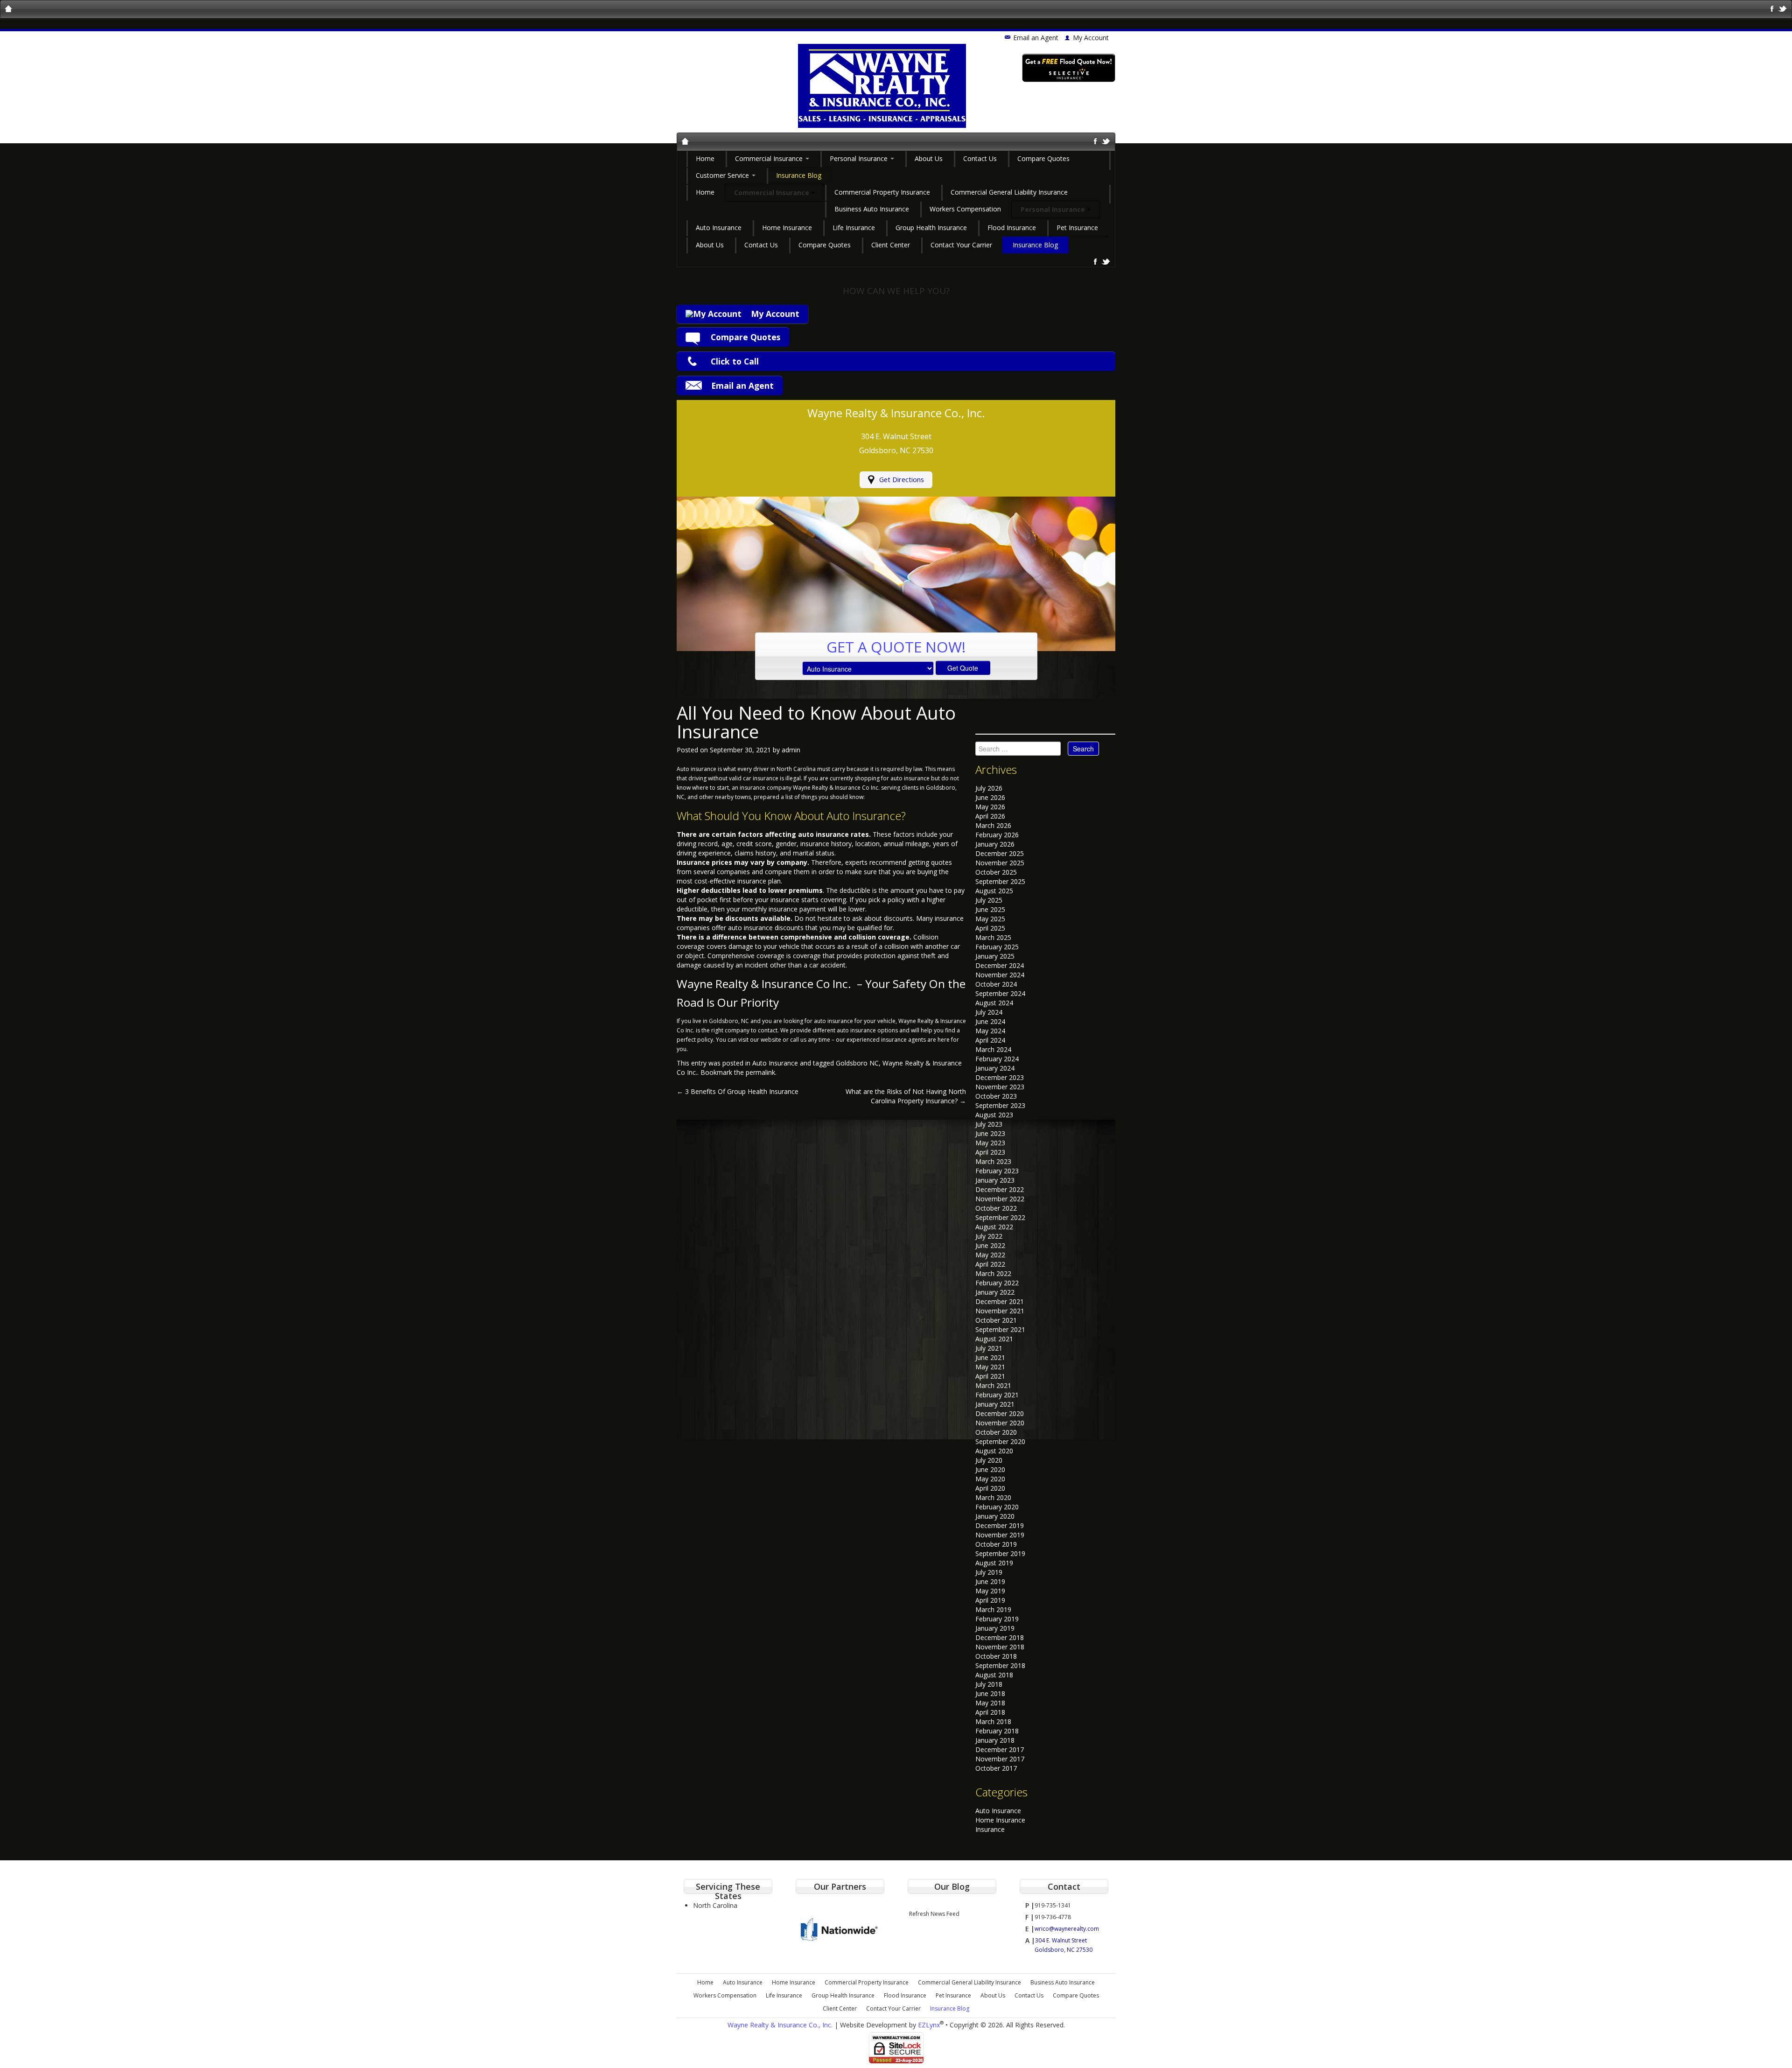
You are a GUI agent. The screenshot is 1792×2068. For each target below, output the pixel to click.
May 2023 (990, 1143)
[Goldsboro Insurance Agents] (685, 142)
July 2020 (989, 1460)
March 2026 (993, 825)
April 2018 (990, 1712)
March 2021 (993, 1385)
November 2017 (1000, 1759)
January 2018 (995, 1740)
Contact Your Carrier (961, 245)
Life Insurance (854, 228)
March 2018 (993, 1721)
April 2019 (990, 1600)
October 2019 (996, 1544)
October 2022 (996, 1208)
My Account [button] (1091, 38)
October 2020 (996, 1432)
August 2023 (994, 1115)
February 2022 (997, 1283)
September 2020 (1000, 1441)
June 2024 (990, 1021)
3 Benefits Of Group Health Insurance (738, 1091)
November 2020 (1000, 1423)
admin (791, 750)
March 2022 (993, 1273)
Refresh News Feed (934, 1914)
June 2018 (990, 1693)
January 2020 (995, 1516)
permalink (760, 1072)
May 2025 (990, 919)
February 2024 (997, 1059)
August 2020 (994, 1451)
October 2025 (996, 872)
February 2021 (997, 1395)
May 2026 (990, 807)
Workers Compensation (965, 209)
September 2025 (1000, 881)
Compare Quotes (1043, 158)
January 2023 (995, 1180)
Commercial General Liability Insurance (1009, 192)
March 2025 (993, 937)
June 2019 (990, 1581)
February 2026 (997, 835)
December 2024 (1000, 965)
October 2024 (996, 984)
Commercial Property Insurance (882, 192)
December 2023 (1000, 1077)
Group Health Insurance (931, 228)
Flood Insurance (1012, 228)
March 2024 (993, 1049)
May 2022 (990, 1255)
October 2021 (996, 1320)
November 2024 (1000, 975)
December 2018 (1000, 1637)
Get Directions (902, 480)
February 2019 (997, 1619)
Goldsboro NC (857, 1063)
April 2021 (990, 1376)
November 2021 (1000, 1311)
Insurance (990, 1829)
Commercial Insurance (770, 158)
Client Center (891, 245)
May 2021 (990, 1367)
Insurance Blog (799, 175)
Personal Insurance (860, 158)
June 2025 (990, 909)
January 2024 (995, 1068)
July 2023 (989, 1124)
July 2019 (989, 1572)
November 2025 (1000, 863)
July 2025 (989, 900)
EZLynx (929, 2025)
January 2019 (995, 1628)
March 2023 (993, 1161)
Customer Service (723, 175)
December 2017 (1000, 1749)
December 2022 (1000, 1189)
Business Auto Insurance (872, 209)
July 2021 (989, 1348)
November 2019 (1000, 1535)
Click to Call (735, 361)
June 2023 (990, 1133)
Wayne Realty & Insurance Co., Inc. (780, 2025)
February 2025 (997, 947)
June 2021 (990, 1357)
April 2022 (990, 1264)
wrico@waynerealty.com (1067, 1929)
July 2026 (989, 788)
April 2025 (990, 928)
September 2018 (1000, 1665)
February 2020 (997, 1507)
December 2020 (1000, 1413)
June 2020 (990, 1469)
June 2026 (990, 797)
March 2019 (993, 1609)
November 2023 (1000, 1087)
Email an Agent (1036, 38)
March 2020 (993, 1497)
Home (705, 158)
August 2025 (994, 891)
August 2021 (994, 1339)
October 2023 (996, 1096)
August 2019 (994, 1563)
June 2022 (990, 1245)
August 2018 (994, 1675)
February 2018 (997, 1731)
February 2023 (997, 1171)
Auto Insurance (719, 228)
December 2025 (1000, 853)
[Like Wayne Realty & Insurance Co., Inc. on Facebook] (1772, 8)
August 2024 (994, 1003)
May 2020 (990, 1479)
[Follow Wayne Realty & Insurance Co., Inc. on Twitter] (1783, 8)
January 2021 (995, 1404)
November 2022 (1000, 1199)
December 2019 (1000, 1525)
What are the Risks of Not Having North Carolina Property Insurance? (906, 1096)
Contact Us (980, 158)
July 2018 (989, 1684)
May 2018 (990, 1703)
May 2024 (990, 1031)
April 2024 (990, 1040)
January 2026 (995, 844)
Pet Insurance (1077, 228)
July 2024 (989, 1012)
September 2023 (1000, 1105)
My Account (775, 314)
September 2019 (1000, 1553)
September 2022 (1000, 1217)
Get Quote (963, 668)
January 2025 (995, 956)
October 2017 (996, 1768)
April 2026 (990, 816)
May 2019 (990, 1591)
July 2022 (989, 1236)
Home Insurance (787, 228)
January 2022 (995, 1292)
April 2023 (990, 1152)
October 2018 (996, 1656)
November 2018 (1000, 1647)
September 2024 (1000, 993)
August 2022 (994, 1227)
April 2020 (990, 1488)
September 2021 (1000, 1329)
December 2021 (1000, 1301)
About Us (929, 158)
